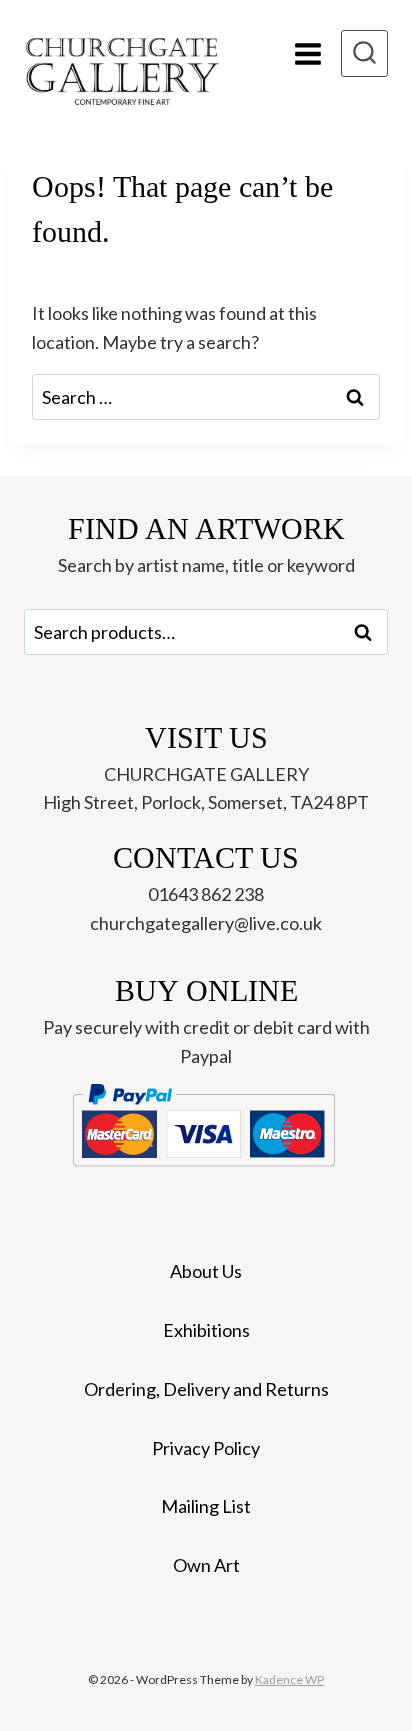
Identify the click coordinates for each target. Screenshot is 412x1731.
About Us (206, 1271)
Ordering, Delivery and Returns (206, 1389)
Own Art (206, 1565)
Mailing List (206, 1506)
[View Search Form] (364, 53)
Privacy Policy (206, 1448)
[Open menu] (307, 53)
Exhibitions (206, 1330)
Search (369, 632)
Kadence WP (289, 1679)
